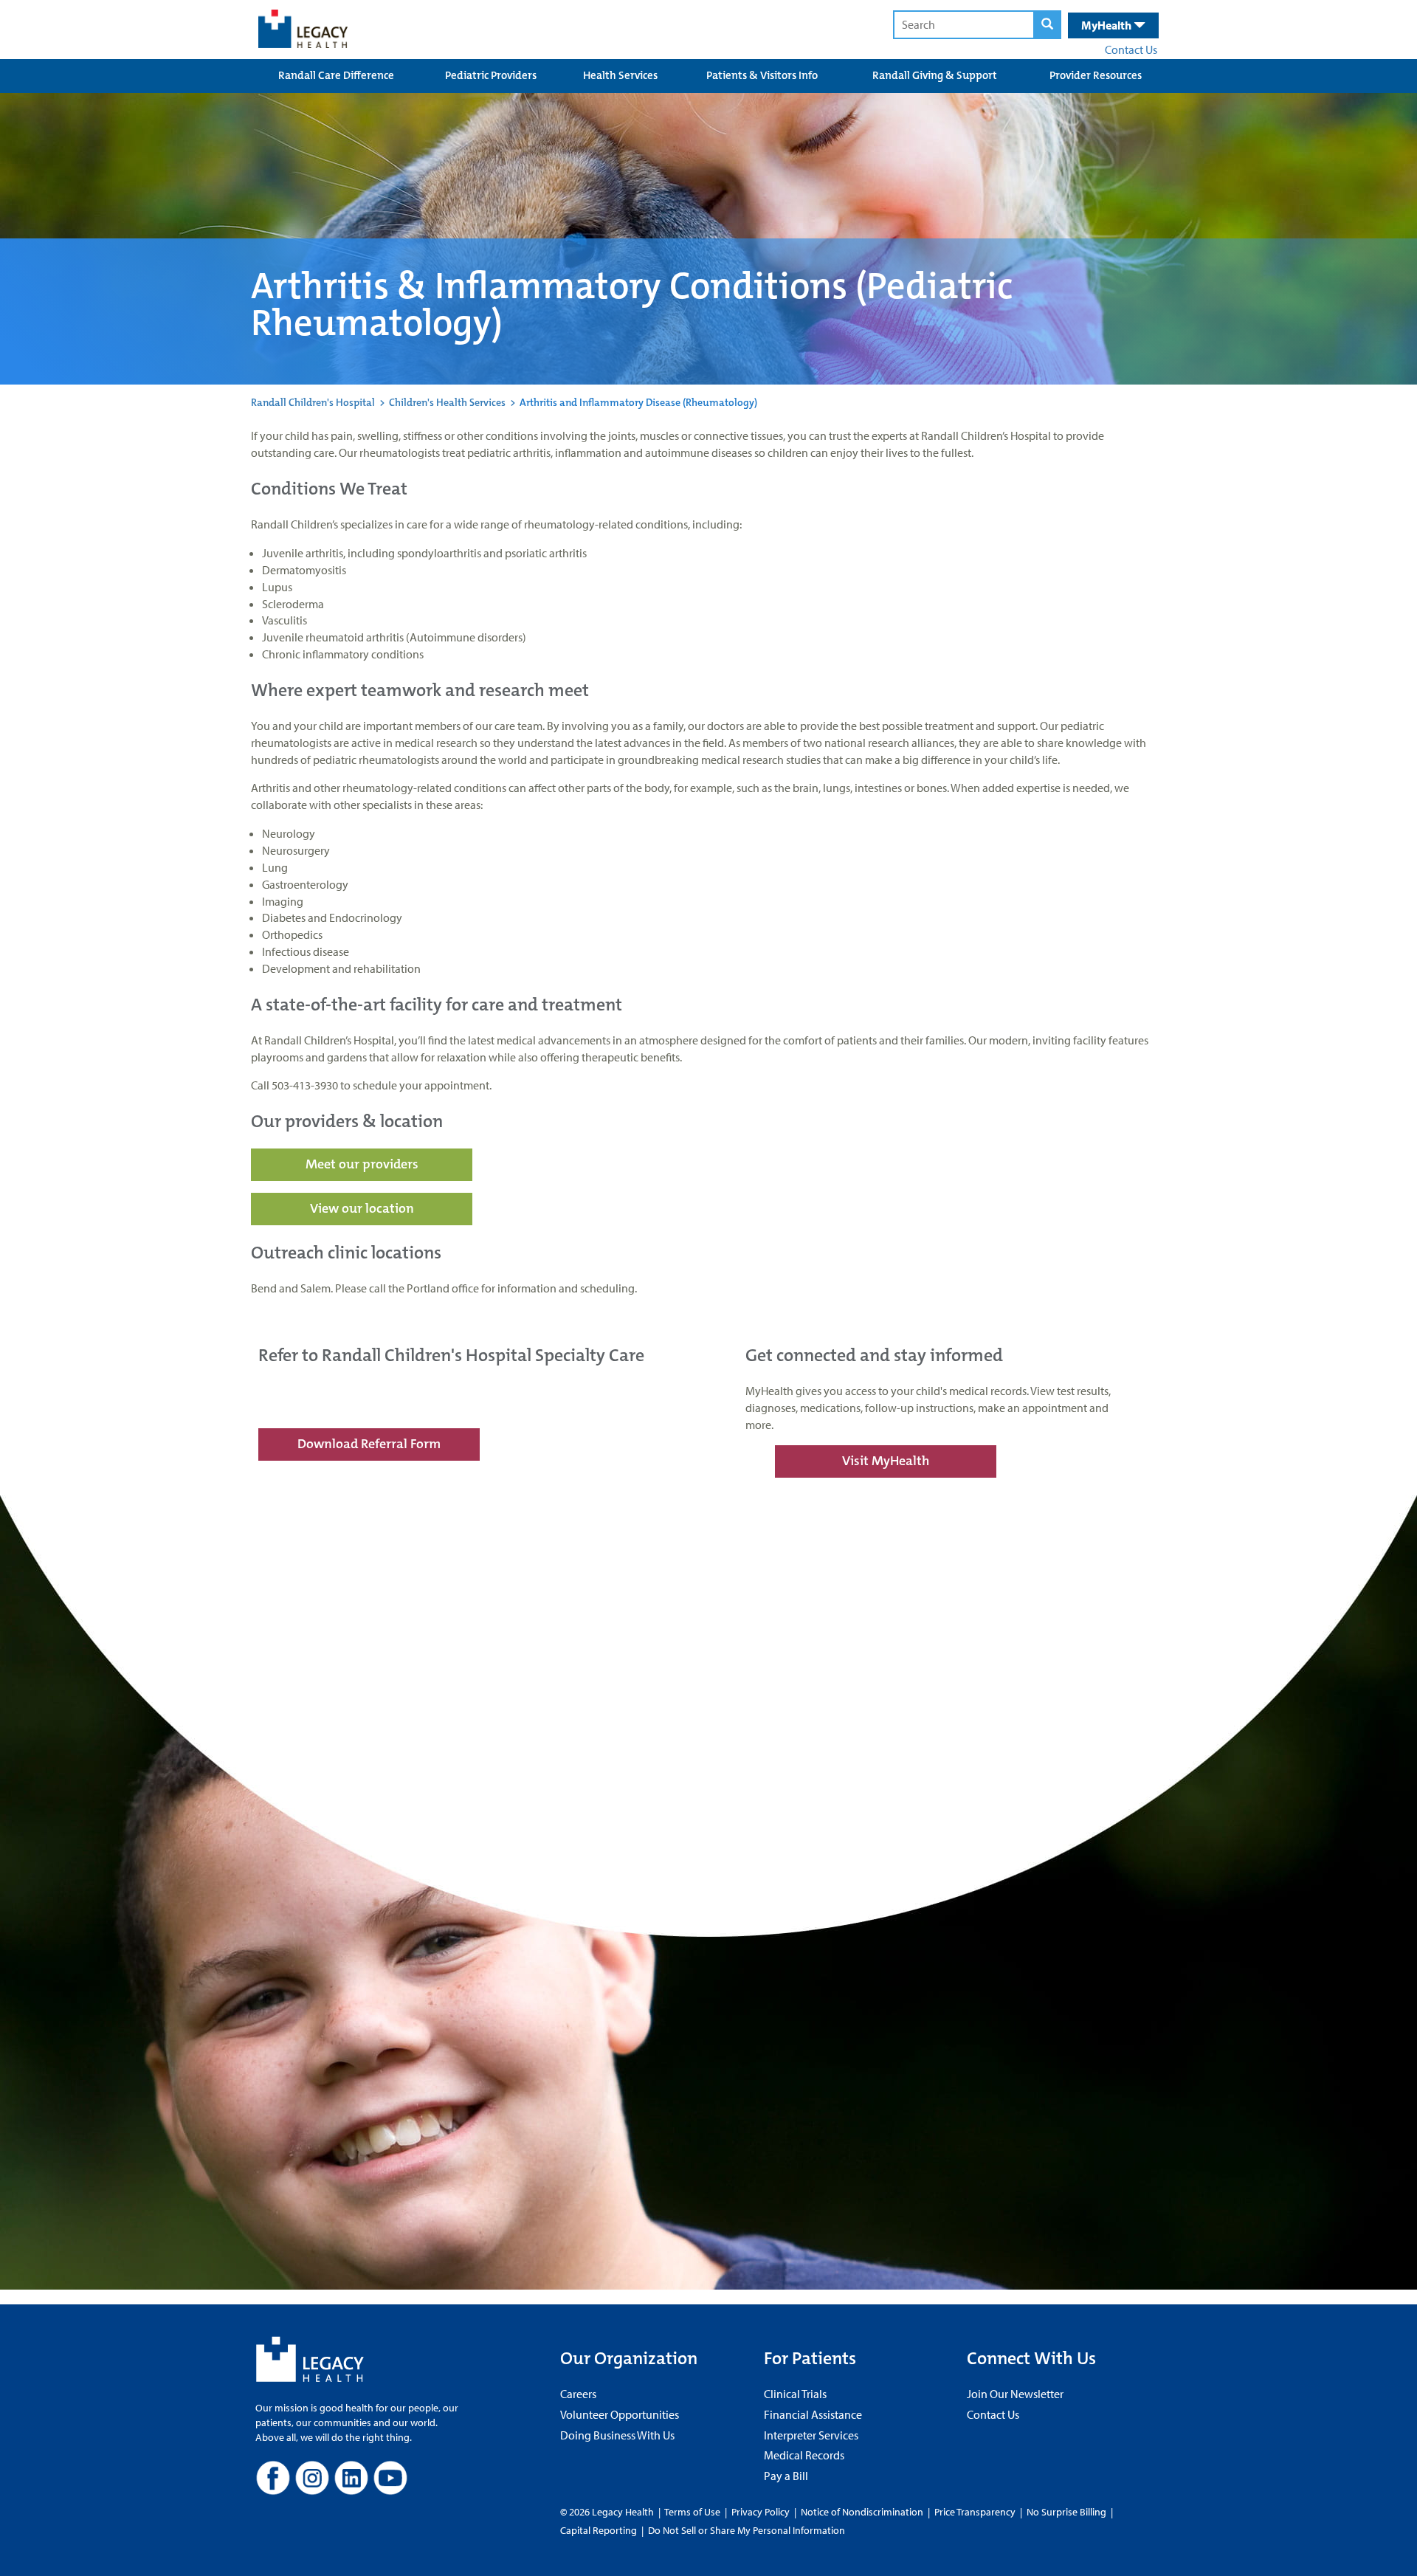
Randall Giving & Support (935, 75)
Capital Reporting (599, 2530)
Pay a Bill (786, 2476)
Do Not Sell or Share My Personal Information (747, 2530)
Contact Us (1131, 49)
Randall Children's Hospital (313, 402)
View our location (362, 1208)
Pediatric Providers (491, 75)
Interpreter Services (811, 2435)
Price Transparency (975, 2512)
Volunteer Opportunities (620, 2414)
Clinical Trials (795, 2394)
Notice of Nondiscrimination (862, 2512)
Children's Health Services (447, 402)
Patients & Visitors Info (762, 75)
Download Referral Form (369, 1444)
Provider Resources (1096, 75)
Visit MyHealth (886, 1461)
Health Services (620, 75)
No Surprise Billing (1066, 2512)
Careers (578, 2394)
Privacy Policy (761, 2512)
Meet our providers (362, 1164)
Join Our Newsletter (1015, 2394)
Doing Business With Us (617, 2435)
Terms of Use (693, 2512)
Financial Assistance (813, 2414)
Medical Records (804, 2455)
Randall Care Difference (336, 75)
